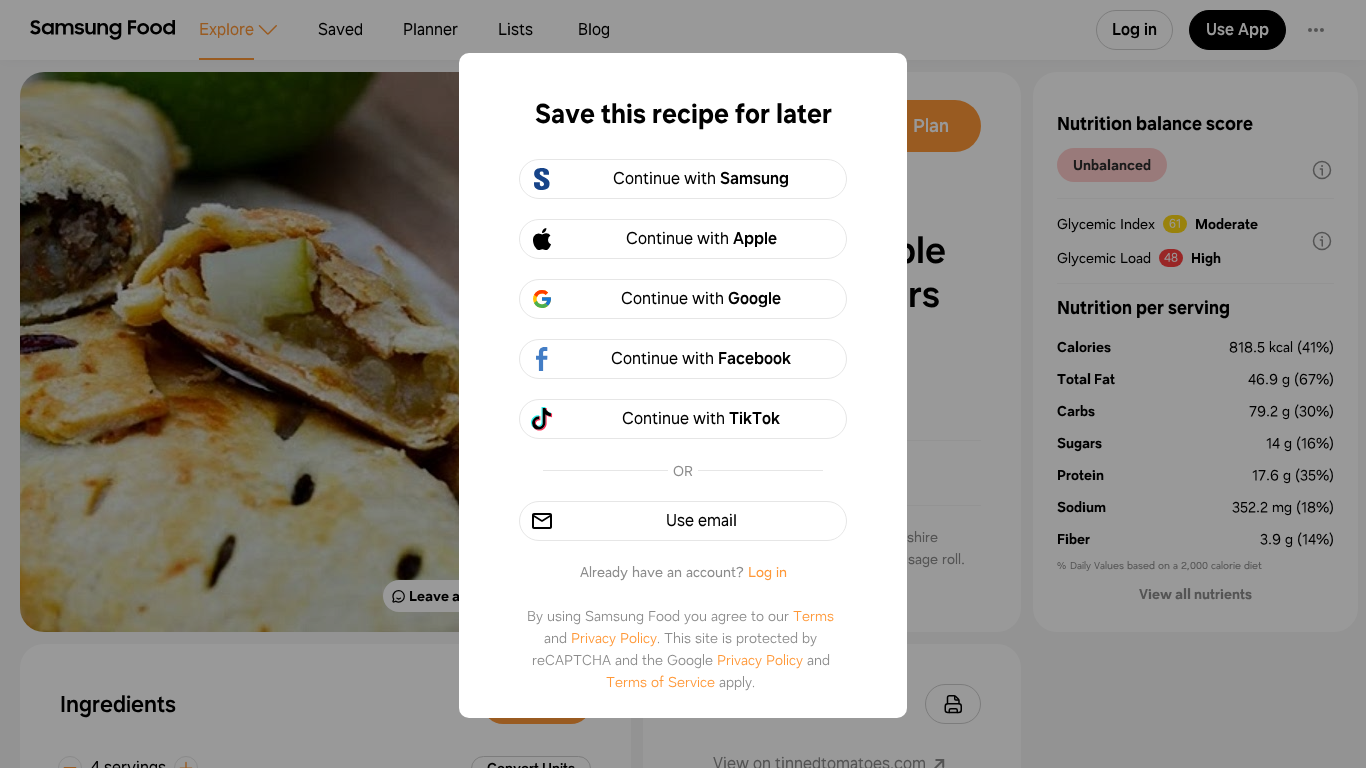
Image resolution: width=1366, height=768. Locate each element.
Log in (767, 572)
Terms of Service (660, 682)
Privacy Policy (614, 638)
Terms (813, 616)
